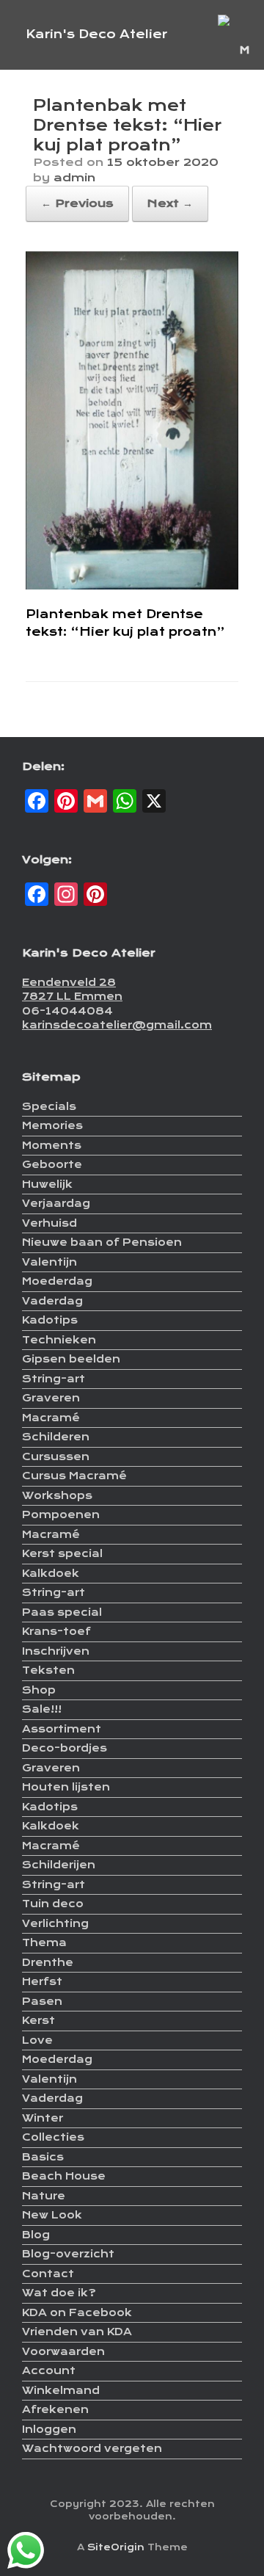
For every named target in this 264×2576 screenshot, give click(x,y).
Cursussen (56, 1456)
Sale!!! (42, 1709)
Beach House (64, 2176)
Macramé (51, 1418)
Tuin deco (53, 1904)
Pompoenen (61, 1514)
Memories (52, 1125)
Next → (170, 203)
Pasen (42, 2001)
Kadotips (50, 1320)
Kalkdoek (51, 1573)
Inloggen (49, 2429)
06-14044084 (67, 1011)
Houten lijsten (66, 1787)
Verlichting (55, 1923)
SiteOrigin (116, 2547)
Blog (36, 2235)
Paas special (62, 1612)
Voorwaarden (63, 2351)
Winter (43, 2118)
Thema (44, 1942)
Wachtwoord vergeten (92, 2448)
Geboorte (52, 1164)
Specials (49, 1106)
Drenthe (48, 1962)
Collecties (53, 2137)
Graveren (51, 1398)
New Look (52, 2215)
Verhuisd (49, 1223)
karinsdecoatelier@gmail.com (117, 1025)
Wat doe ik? (59, 2293)
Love (37, 2040)
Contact (48, 2274)
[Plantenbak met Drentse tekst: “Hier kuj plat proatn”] (132, 585)
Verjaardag (56, 1203)
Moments (52, 1145)
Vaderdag (52, 1301)
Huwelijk (47, 1184)
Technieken (59, 1340)
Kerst (38, 2020)
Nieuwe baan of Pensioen (102, 1242)
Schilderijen (59, 1865)
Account (49, 2370)
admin (74, 178)
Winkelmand (61, 2390)
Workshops (57, 1495)
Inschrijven (56, 1651)
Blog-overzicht (68, 2254)
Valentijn (49, 1262)
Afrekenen (55, 2409)
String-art (54, 1379)
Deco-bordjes (65, 1748)
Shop (39, 1690)
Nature (44, 2196)
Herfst (42, 1981)
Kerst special (62, 1553)
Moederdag (57, 1281)
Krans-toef (56, 1631)
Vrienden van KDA (77, 2332)
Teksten (48, 1670)
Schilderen (56, 1437)
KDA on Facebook (77, 2312)
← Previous (77, 203)
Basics (43, 2157)
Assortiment (62, 1729)
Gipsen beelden (71, 1359)
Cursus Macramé (74, 1476)
